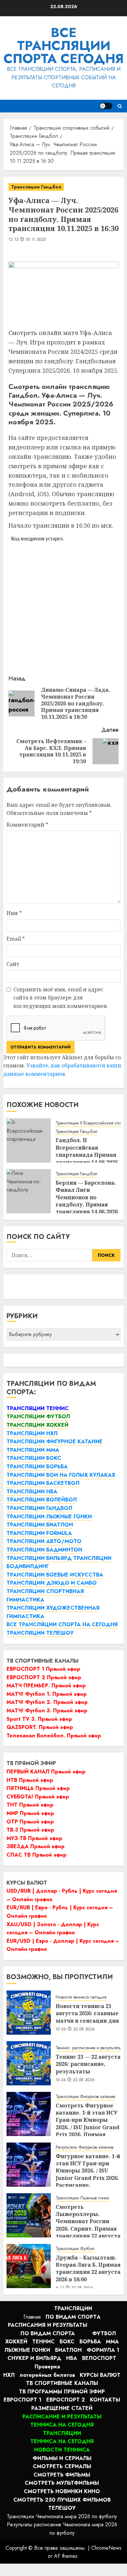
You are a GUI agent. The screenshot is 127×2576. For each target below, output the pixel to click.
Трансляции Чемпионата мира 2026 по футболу (62, 2516)
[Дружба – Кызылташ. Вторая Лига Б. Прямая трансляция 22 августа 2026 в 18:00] (29, 2266)
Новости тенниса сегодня (81, 1997)
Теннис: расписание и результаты (89, 2048)
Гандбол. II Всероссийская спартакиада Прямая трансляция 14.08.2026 (87, 1151)
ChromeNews (106, 2548)
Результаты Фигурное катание (85, 2147)
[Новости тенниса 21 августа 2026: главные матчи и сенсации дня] (29, 2013)
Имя (14, 913)
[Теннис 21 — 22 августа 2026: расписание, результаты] (29, 2063)
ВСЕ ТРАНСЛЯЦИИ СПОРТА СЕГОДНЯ (64, 45)
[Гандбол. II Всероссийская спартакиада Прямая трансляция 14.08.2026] (29, 1140)
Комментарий (27, 825)
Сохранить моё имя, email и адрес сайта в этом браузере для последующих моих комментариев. (61, 998)
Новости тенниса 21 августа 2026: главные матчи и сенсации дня (87, 2013)
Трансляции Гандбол (36, 187)
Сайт (13, 964)
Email (16, 939)
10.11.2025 (36, 240)
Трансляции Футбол (75, 2249)
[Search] (120, 106)
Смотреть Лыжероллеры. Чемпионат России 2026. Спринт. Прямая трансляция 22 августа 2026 (88, 2225)
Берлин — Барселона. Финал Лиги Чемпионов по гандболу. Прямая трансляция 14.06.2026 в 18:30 (87, 1201)
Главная (32, 2317)
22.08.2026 (84, 2029)
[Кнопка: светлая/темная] (106, 106)
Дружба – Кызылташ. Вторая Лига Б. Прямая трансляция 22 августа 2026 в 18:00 (88, 2268)
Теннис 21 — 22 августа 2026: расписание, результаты (88, 2064)
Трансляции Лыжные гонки (82, 2198)
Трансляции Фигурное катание (85, 2097)
